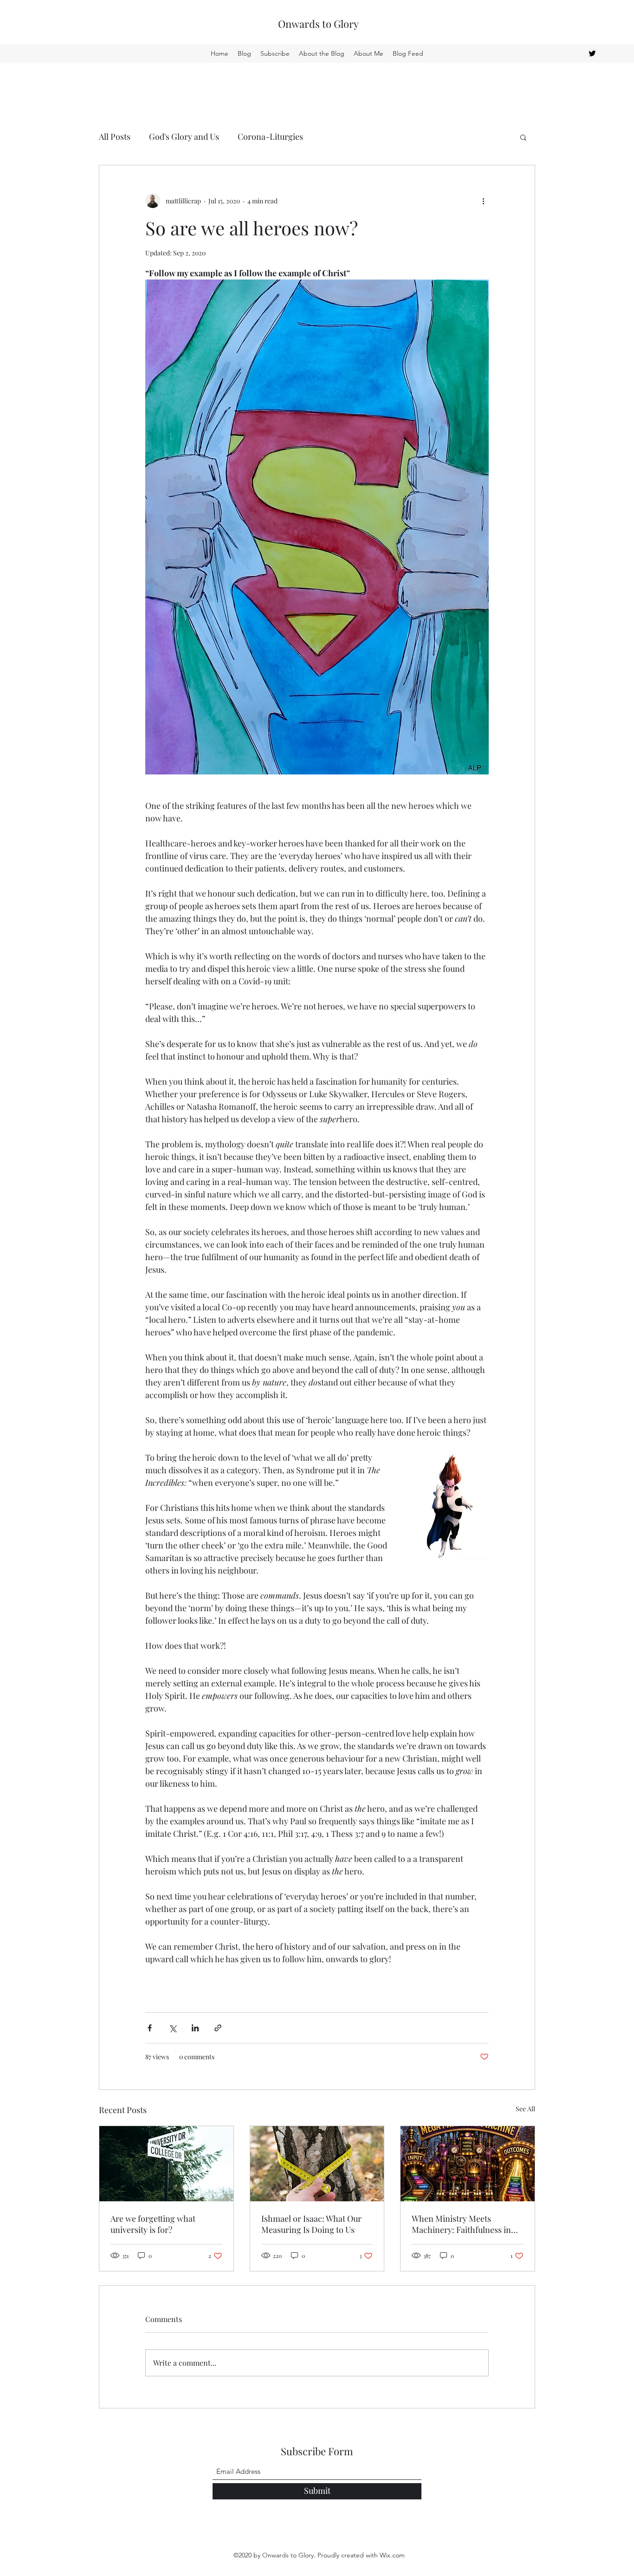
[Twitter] (592, 53)
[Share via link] (218, 2028)
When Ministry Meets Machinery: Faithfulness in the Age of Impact (461, 2224)
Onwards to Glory (318, 24)
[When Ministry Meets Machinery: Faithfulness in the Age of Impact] (468, 2164)
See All (525, 2109)
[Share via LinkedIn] (195, 2028)
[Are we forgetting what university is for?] (166, 2164)
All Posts (115, 137)
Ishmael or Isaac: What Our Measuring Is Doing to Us (311, 2224)
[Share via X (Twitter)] (172, 2028)
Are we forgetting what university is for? (153, 2224)
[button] (523, 137)
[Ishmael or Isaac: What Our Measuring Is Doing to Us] (317, 2164)
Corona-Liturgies (270, 137)
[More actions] (483, 201)
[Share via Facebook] (150, 2028)
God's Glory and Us (184, 137)
